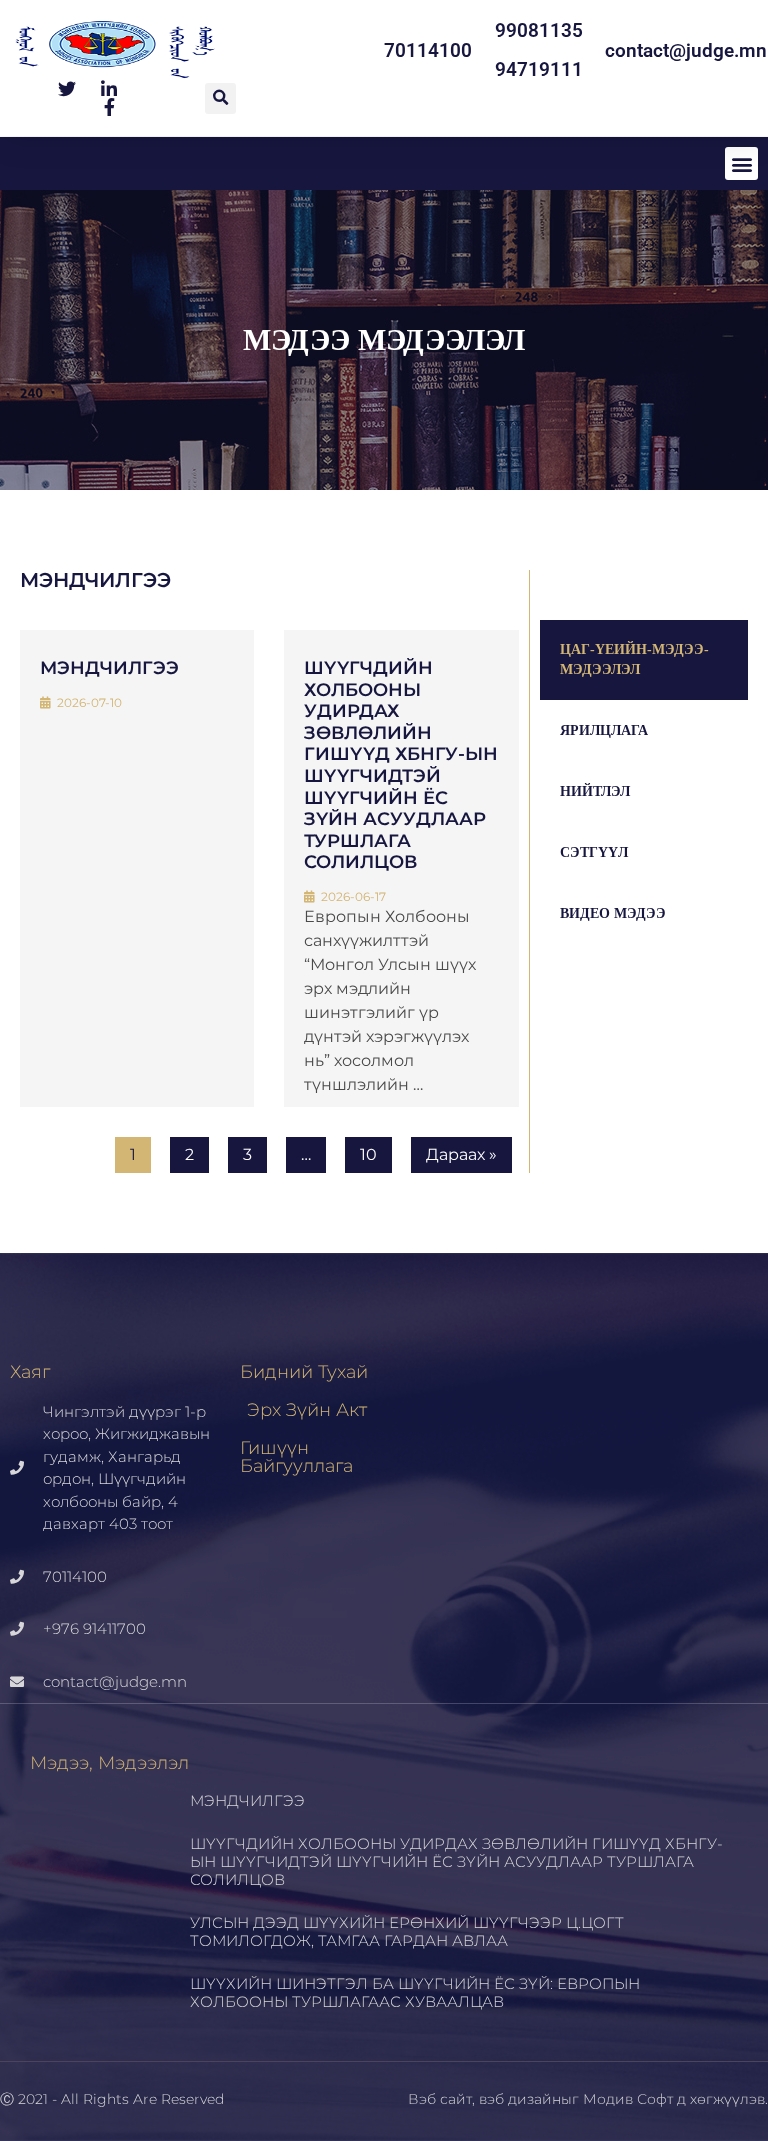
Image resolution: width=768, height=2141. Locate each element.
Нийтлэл (595, 791)
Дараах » (461, 1154)
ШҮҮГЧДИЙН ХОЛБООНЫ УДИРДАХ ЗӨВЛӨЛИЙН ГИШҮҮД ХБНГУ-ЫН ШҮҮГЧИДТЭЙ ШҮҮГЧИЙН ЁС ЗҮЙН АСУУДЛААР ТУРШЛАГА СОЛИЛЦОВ (401, 765)
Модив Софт (628, 2099)
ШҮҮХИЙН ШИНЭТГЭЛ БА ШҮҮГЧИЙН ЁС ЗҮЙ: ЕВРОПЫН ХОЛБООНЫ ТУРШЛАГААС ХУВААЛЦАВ (415, 1992)
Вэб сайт (440, 2099)
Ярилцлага (604, 730)
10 (368, 1154)
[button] (220, 98)
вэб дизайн (520, 2099)
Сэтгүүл (594, 852)
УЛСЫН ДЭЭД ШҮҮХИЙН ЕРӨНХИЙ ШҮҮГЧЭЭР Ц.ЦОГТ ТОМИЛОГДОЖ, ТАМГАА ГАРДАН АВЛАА (407, 1931)
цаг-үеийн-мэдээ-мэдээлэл (634, 659)
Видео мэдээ (613, 913)
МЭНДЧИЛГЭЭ (109, 668)
